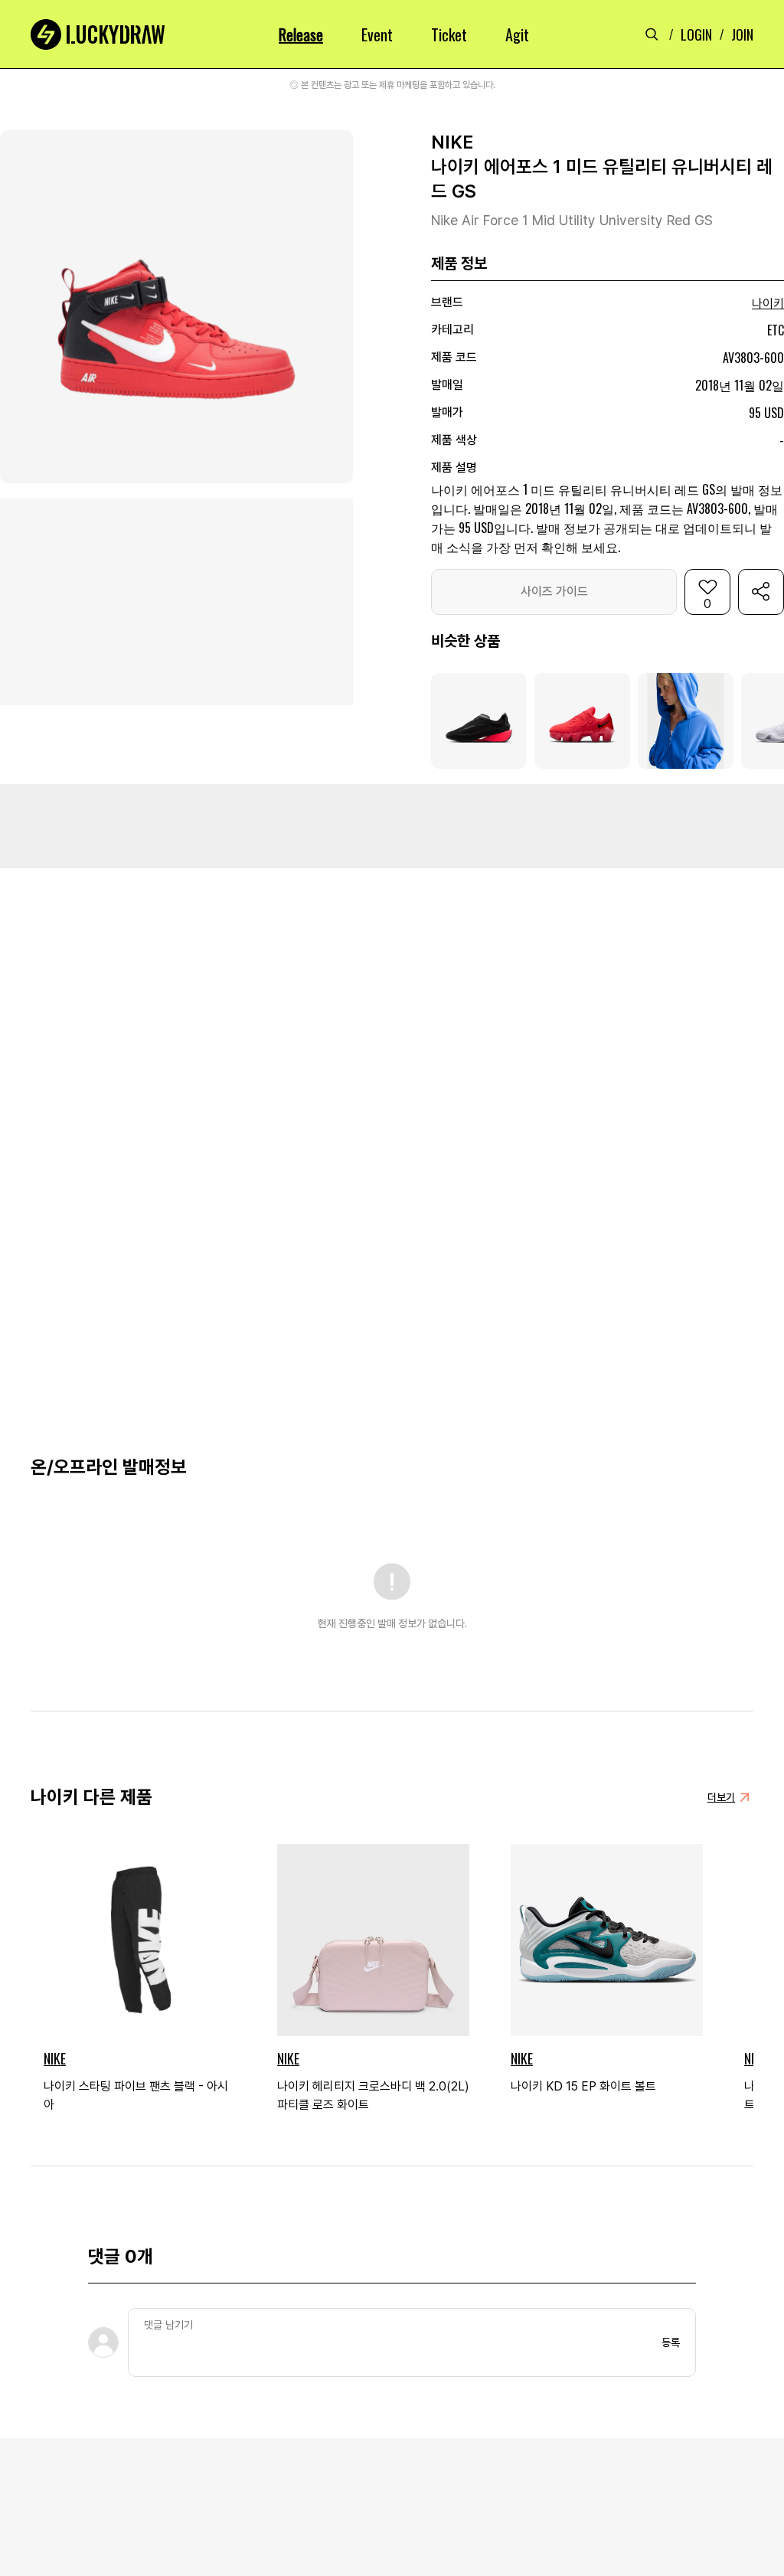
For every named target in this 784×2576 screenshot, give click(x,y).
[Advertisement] (392, 826)
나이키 (768, 304)
